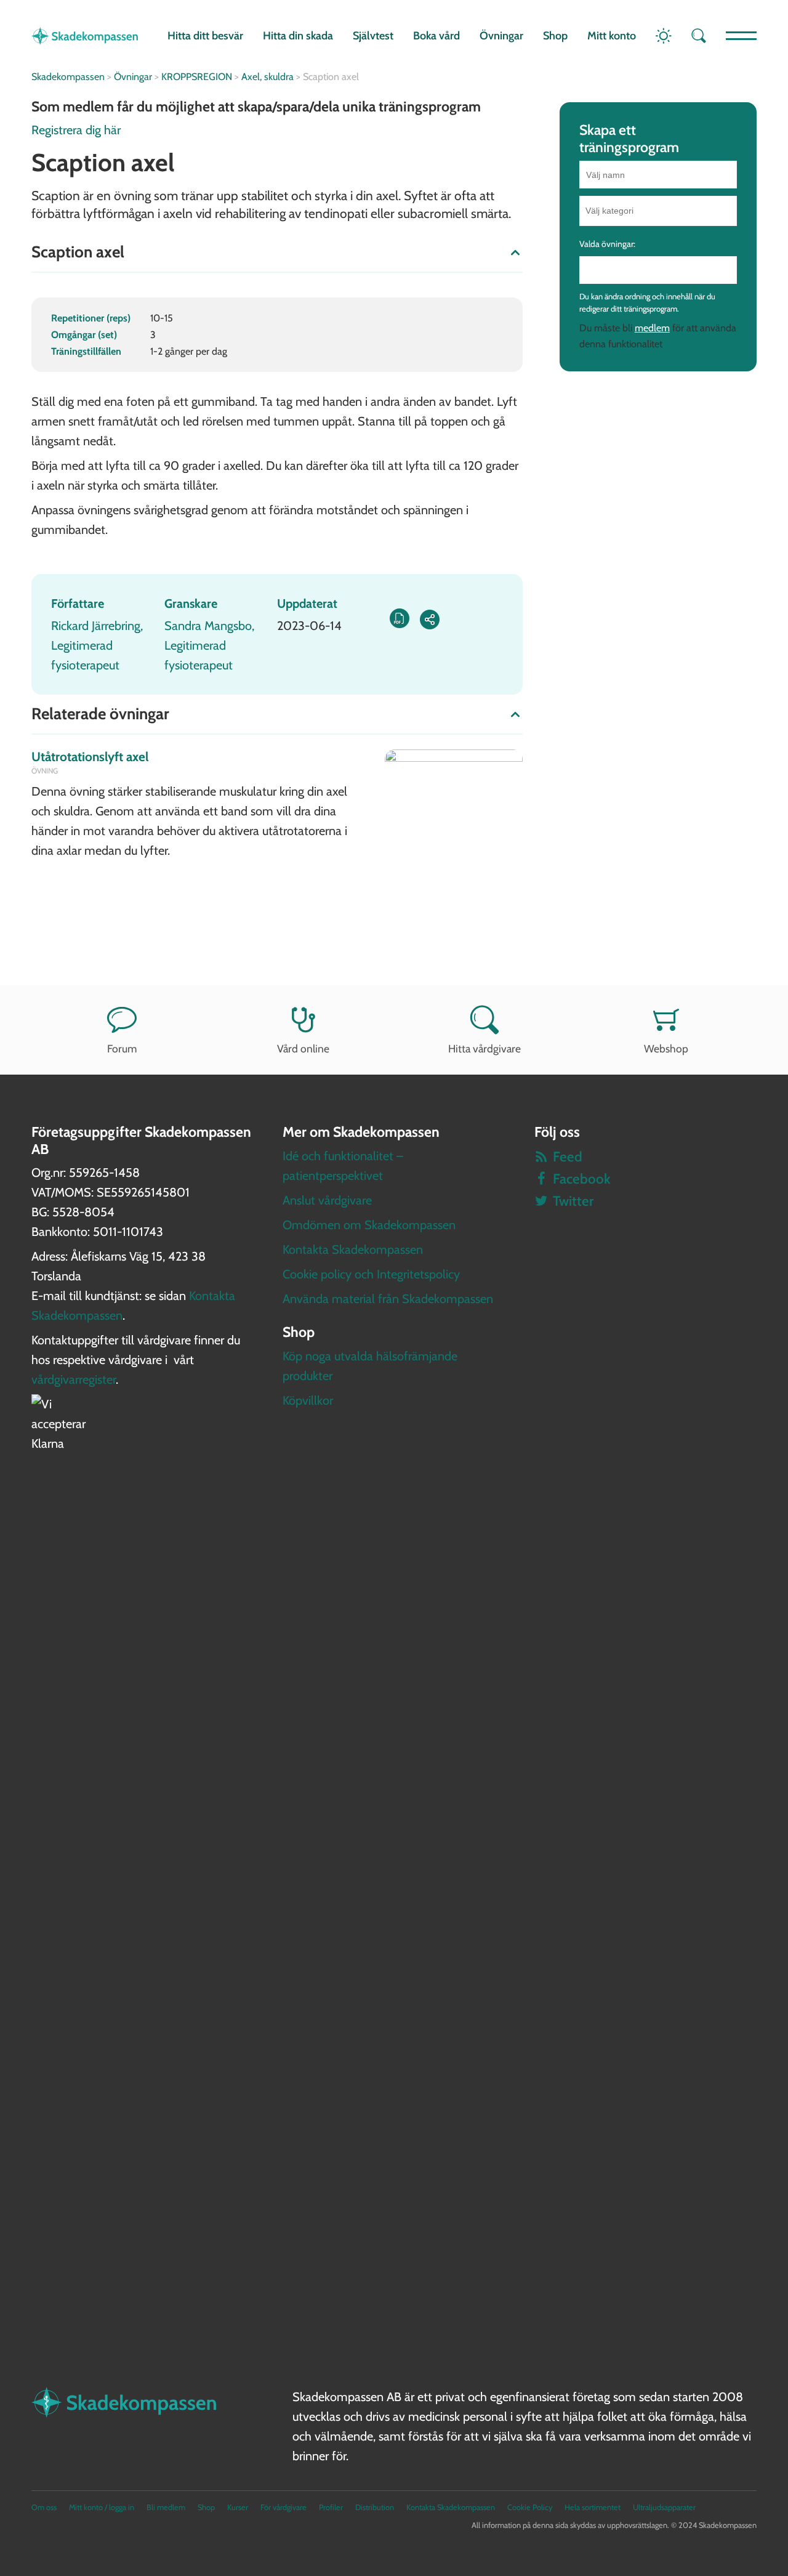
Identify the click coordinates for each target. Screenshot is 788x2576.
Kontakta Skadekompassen (353, 1250)
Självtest (373, 36)
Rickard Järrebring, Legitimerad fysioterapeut (97, 645)
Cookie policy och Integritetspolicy (371, 1274)
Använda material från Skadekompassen (388, 1299)
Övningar (501, 36)
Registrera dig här (76, 130)
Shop (555, 36)
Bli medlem (166, 2507)
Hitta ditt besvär (205, 36)
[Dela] (430, 620)
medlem (652, 328)
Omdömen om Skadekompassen (369, 1225)
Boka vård (436, 36)
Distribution (375, 2507)
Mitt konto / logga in (102, 2507)
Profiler (331, 2507)
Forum (122, 1048)
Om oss (44, 2507)
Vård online (303, 1048)
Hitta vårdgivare (484, 1048)
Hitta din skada (298, 36)
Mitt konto (612, 36)
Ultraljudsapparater (664, 2507)
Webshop (666, 1048)
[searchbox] (659, 211)
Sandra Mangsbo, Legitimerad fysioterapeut (209, 645)
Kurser (238, 2507)
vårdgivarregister (74, 1379)
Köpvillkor (308, 1400)
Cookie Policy (530, 2507)
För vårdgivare (283, 2507)
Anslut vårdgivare (327, 1200)
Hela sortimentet (593, 2507)
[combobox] (658, 211)
